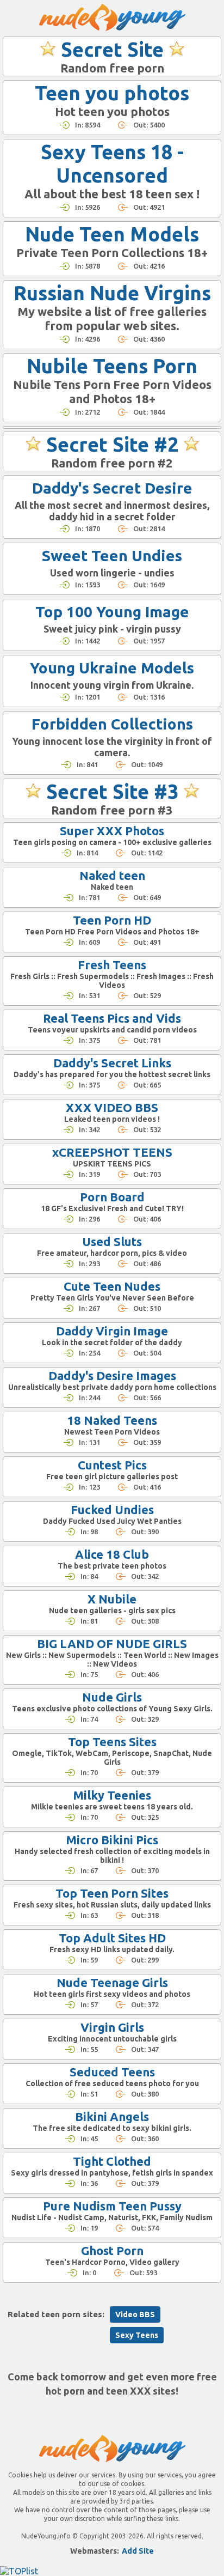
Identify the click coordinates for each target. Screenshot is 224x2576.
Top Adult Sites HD (112, 1938)
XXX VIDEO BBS (112, 1107)
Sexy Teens (137, 2335)
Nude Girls (112, 1697)
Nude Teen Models (112, 234)
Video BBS (135, 2314)
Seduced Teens (112, 2072)
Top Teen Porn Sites (112, 1893)
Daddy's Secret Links (112, 1063)
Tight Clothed (112, 2161)
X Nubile (112, 1599)
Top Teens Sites (112, 1742)
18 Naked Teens (112, 1420)
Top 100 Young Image (112, 612)
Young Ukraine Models (112, 668)
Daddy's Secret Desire (112, 488)
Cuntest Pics (112, 1465)
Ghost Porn (112, 2250)
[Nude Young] (112, 17)
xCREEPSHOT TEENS (112, 1152)
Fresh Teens (112, 965)
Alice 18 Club (112, 1554)
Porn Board (112, 1197)
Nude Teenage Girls (112, 1982)
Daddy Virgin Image (112, 1331)
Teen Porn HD (112, 920)
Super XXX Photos (112, 831)
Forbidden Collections (112, 724)
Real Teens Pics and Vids (112, 1018)
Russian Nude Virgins (112, 293)
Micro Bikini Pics (112, 1840)
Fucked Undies (112, 1509)
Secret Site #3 (112, 791)
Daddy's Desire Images (112, 1375)
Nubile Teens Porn (112, 366)
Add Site (138, 2551)
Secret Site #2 (112, 444)
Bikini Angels (112, 2116)
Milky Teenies (112, 1795)
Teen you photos (112, 93)
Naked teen (112, 875)
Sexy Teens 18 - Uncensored (112, 163)
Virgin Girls (112, 2027)
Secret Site (112, 49)
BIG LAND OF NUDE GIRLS (112, 1644)
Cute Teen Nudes (112, 1286)
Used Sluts (112, 1241)
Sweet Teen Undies (112, 555)
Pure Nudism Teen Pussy (112, 2206)
